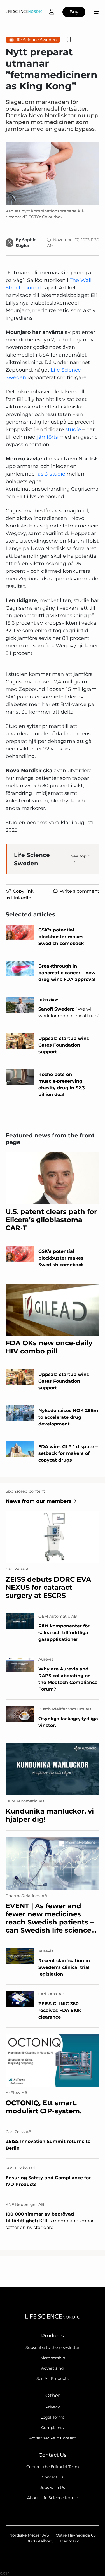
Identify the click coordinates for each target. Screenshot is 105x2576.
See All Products (53, 2378)
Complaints (53, 2428)
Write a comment (80, 891)
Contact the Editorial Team (53, 2467)
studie (73, 429)
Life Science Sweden (36, 40)
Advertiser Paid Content (53, 2438)
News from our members (39, 1501)
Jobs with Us (53, 2487)
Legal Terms (53, 2417)
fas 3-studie (51, 474)
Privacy (53, 2407)
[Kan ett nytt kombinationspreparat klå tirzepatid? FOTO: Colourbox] (53, 174)
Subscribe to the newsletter (53, 2347)
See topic (80, 856)
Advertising (53, 2368)
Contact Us (53, 2477)
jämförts (47, 437)
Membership (53, 2358)
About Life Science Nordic (53, 2498)
